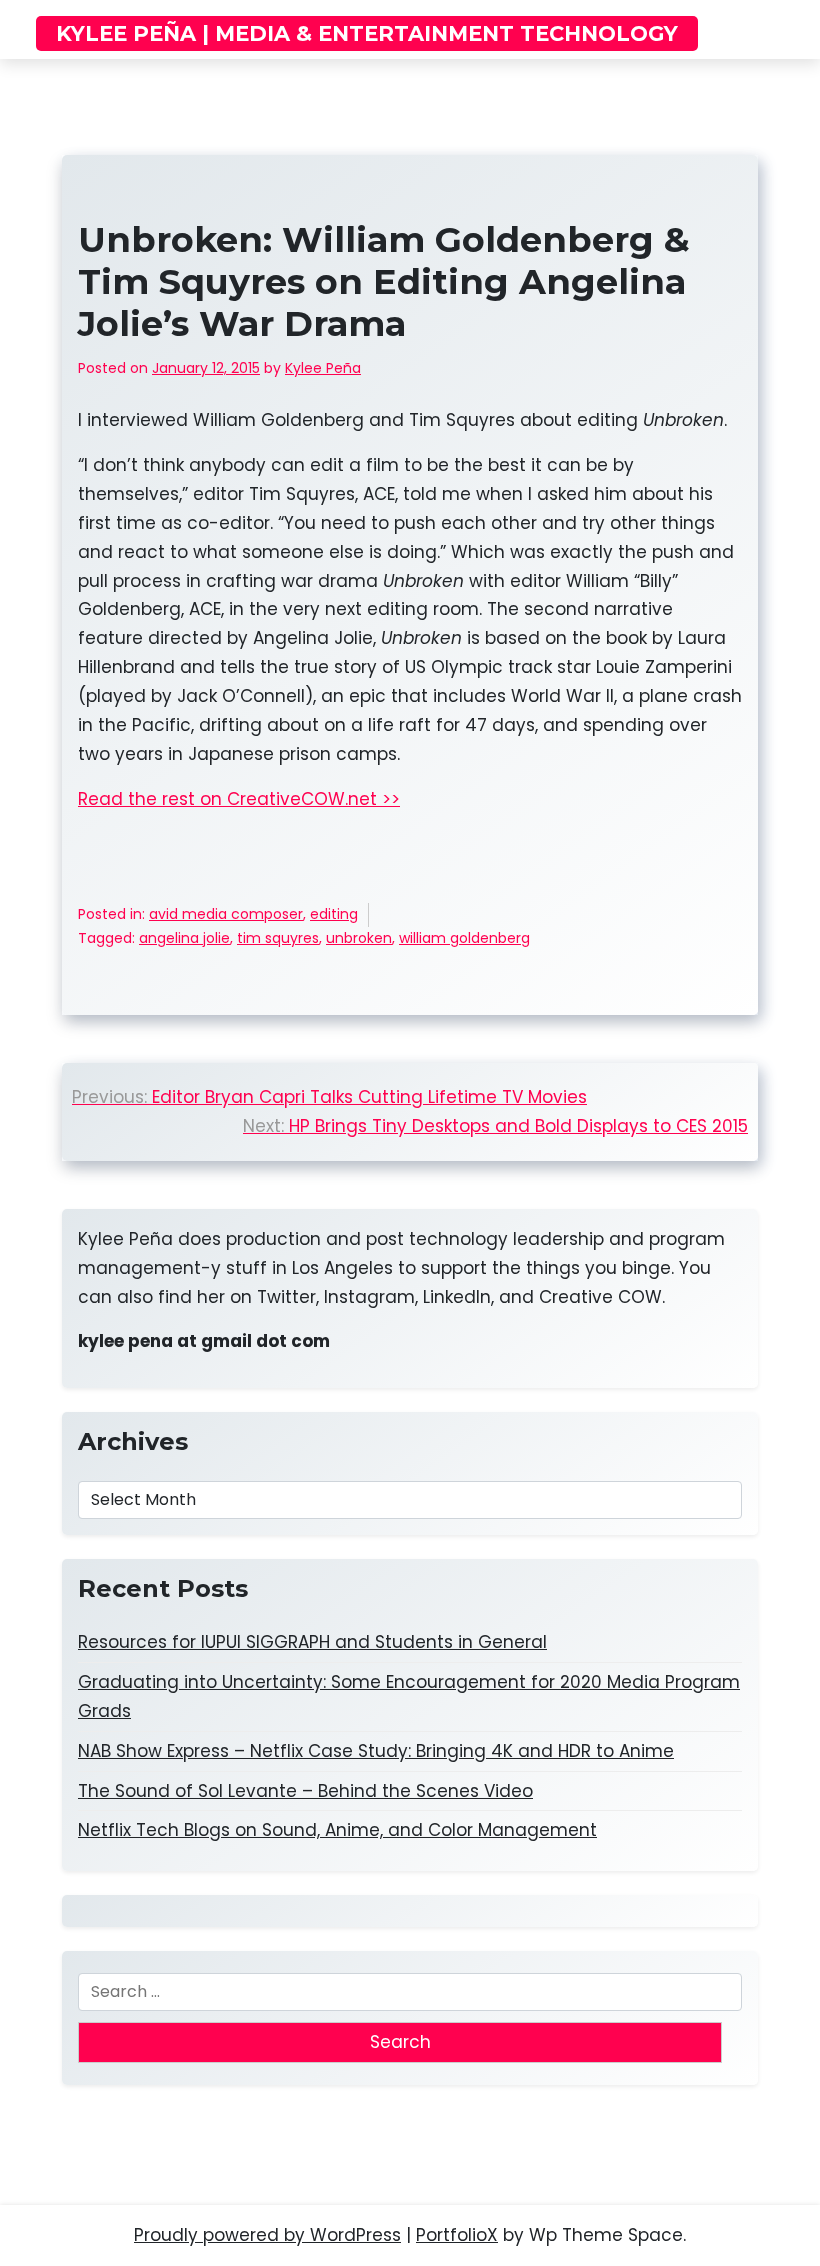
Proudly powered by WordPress (267, 2235)
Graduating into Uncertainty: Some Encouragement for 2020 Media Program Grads (409, 1696)
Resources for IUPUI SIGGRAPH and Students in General (312, 1642)
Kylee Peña (323, 368)
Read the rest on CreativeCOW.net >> (239, 799)
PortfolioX (457, 2235)
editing (334, 914)
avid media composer (226, 914)
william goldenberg (464, 938)
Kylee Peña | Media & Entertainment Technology (367, 33)
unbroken (359, 938)
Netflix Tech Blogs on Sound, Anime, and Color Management (337, 1830)
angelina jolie (184, 938)
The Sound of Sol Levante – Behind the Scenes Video (305, 1791)
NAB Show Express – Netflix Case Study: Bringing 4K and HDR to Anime (376, 1751)
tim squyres (278, 938)
